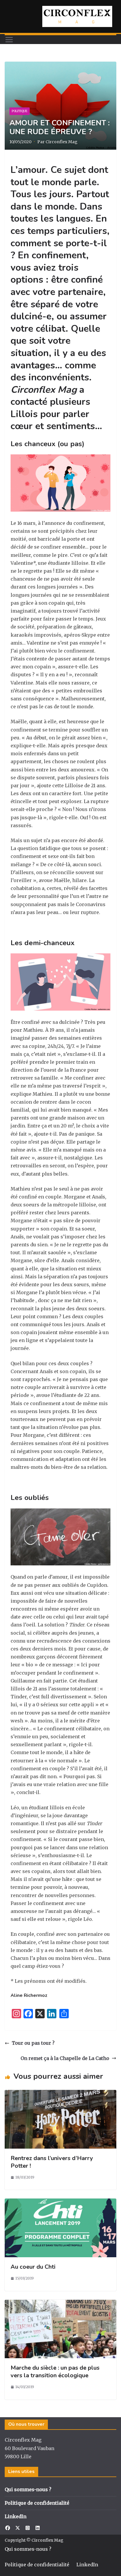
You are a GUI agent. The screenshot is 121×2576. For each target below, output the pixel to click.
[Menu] (9, 40)
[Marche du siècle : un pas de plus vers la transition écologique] (60, 2304)
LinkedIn (16, 2516)
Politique (20, 111)
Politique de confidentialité (37, 2503)
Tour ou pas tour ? (33, 2043)
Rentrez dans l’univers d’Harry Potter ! (52, 2162)
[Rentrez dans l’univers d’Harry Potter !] (60, 2094)
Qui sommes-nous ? (28, 2489)
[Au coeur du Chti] (60, 2202)
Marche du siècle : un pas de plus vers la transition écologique (55, 2372)
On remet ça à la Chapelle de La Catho (65, 2058)
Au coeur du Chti (33, 2267)
